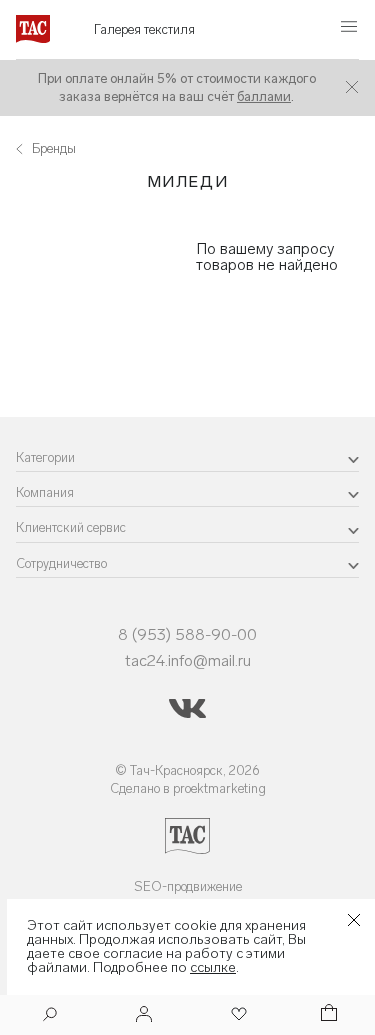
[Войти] (144, 1015)
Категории (45, 457)
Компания (45, 492)
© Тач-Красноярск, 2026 (187, 770)
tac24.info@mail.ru (188, 660)
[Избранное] (237, 1015)
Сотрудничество (61, 563)
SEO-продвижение (188, 886)
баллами (264, 96)
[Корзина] (327, 1015)
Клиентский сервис (71, 527)
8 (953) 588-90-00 (187, 634)
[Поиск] (50, 1016)
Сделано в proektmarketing (188, 788)
